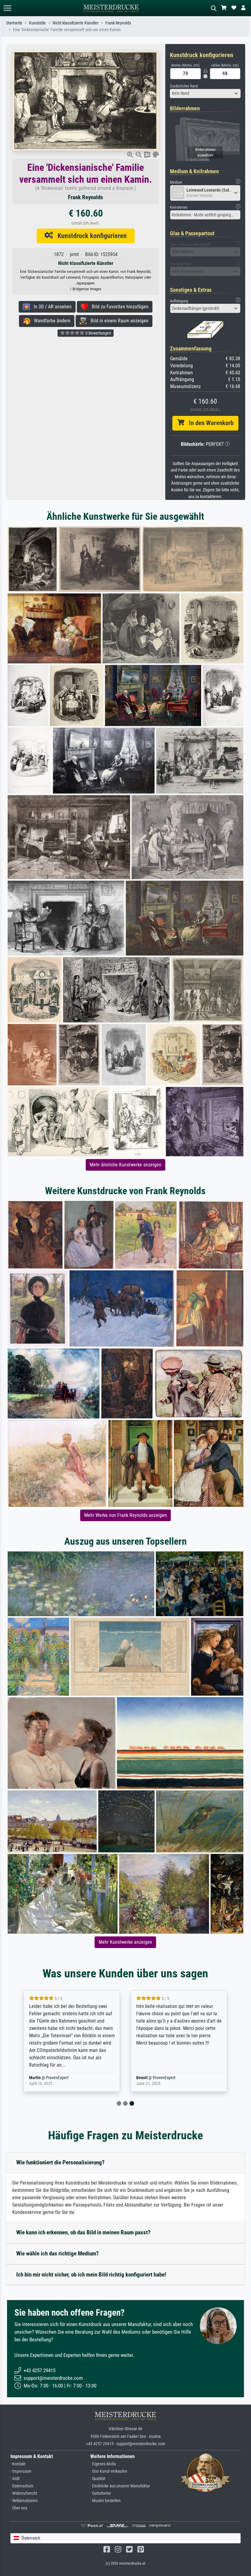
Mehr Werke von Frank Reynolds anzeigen (125, 1515)
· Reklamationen (24, 2501)
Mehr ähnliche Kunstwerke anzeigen (125, 1165)
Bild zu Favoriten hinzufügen (118, 307)
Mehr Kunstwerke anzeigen (125, 1942)
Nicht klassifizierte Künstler (76, 23)
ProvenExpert (57, 2078)
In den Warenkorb (209, 423)
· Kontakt (18, 2464)
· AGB (15, 2479)
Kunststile (37, 23)
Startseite (14, 23)
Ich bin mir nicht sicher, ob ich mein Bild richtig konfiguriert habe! (91, 2275)
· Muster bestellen (105, 2501)
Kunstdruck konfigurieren (90, 236)
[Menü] (7, 8)
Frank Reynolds (118, 23)
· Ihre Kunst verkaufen (109, 2471)
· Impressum (21, 2471)
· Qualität (98, 2479)
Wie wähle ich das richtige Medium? (58, 2253)
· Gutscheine (101, 2493)
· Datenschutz (22, 2486)
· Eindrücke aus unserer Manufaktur (120, 2486)
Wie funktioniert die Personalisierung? (60, 2162)
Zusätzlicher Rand (184, 86)
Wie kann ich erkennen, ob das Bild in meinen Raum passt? (83, 2232)
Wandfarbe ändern (50, 321)
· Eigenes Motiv (103, 2464)
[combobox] (205, 94)
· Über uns (19, 2508)
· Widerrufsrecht (24, 2493)
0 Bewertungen (98, 333)
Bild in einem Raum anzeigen (118, 321)
